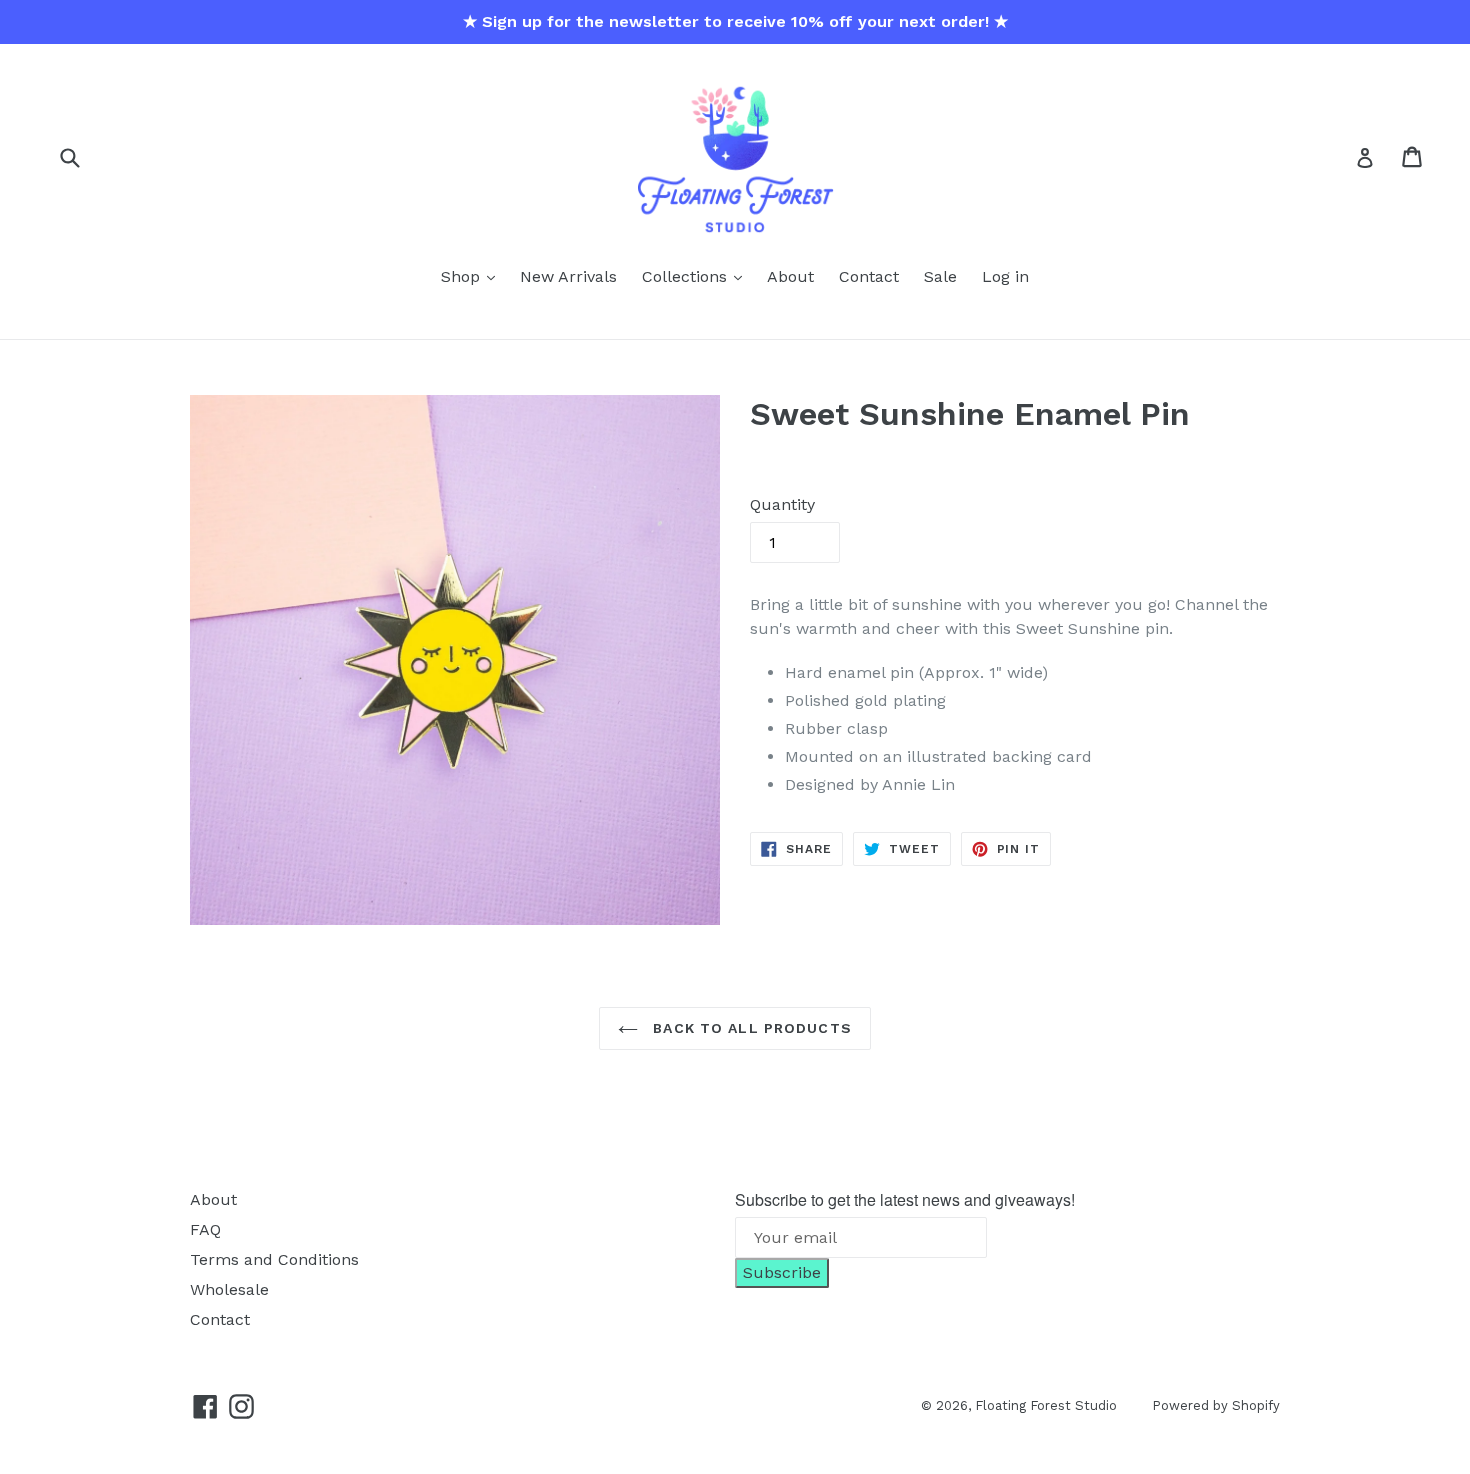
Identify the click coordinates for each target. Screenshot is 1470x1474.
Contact (869, 276)
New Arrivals (568, 276)
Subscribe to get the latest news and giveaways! (905, 1199)
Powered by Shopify (1216, 1405)
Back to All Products (750, 1028)
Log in (1005, 276)
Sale (940, 276)
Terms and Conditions (274, 1259)
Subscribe (782, 1272)
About (790, 276)
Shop (463, 276)
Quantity (782, 504)
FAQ (205, 1229)
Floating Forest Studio (1046, 1405)
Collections (687, 276)
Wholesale (229, 1289)
